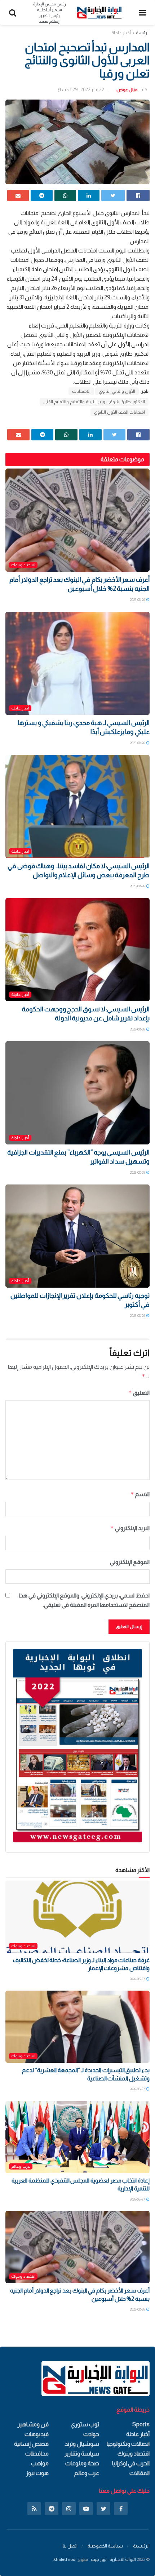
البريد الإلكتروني (130, 1528)
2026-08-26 (138, 600)
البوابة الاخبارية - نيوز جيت (113, 2559)
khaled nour (65, 2559)
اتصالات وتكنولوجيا (128, 2444)
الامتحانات (81, 391)
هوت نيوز (37, 2473)
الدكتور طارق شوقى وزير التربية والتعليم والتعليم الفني (94, 402)
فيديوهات (37, 2434)
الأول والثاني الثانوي (117, 391)
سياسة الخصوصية (105, 2546)
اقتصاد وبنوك (23, 565)
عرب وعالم (21, 2166)
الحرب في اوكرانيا (131, 2463)
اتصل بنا (70, 2546)
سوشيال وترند (82, 2444)
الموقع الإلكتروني (130, 1562)
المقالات (139, 2473)
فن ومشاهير (33, 2424)
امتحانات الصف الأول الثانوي (119, 412)
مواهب (40, 2463)
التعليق (139, 1393)
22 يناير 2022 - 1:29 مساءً (81, 90)
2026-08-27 (138, 1979)
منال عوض (127, 90)
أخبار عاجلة (121, 33)
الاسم (140, 1494)
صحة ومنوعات (82, 2463)
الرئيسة (143, 33)
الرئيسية (141, 2546)
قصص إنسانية (31, 2444)
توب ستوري (85, 2424)
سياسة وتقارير (82, 2454)
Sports (141, 2424)
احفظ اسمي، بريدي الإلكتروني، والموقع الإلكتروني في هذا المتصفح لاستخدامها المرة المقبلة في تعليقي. (84, 1600)
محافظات (37, 2454)
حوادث (91, 2434)
